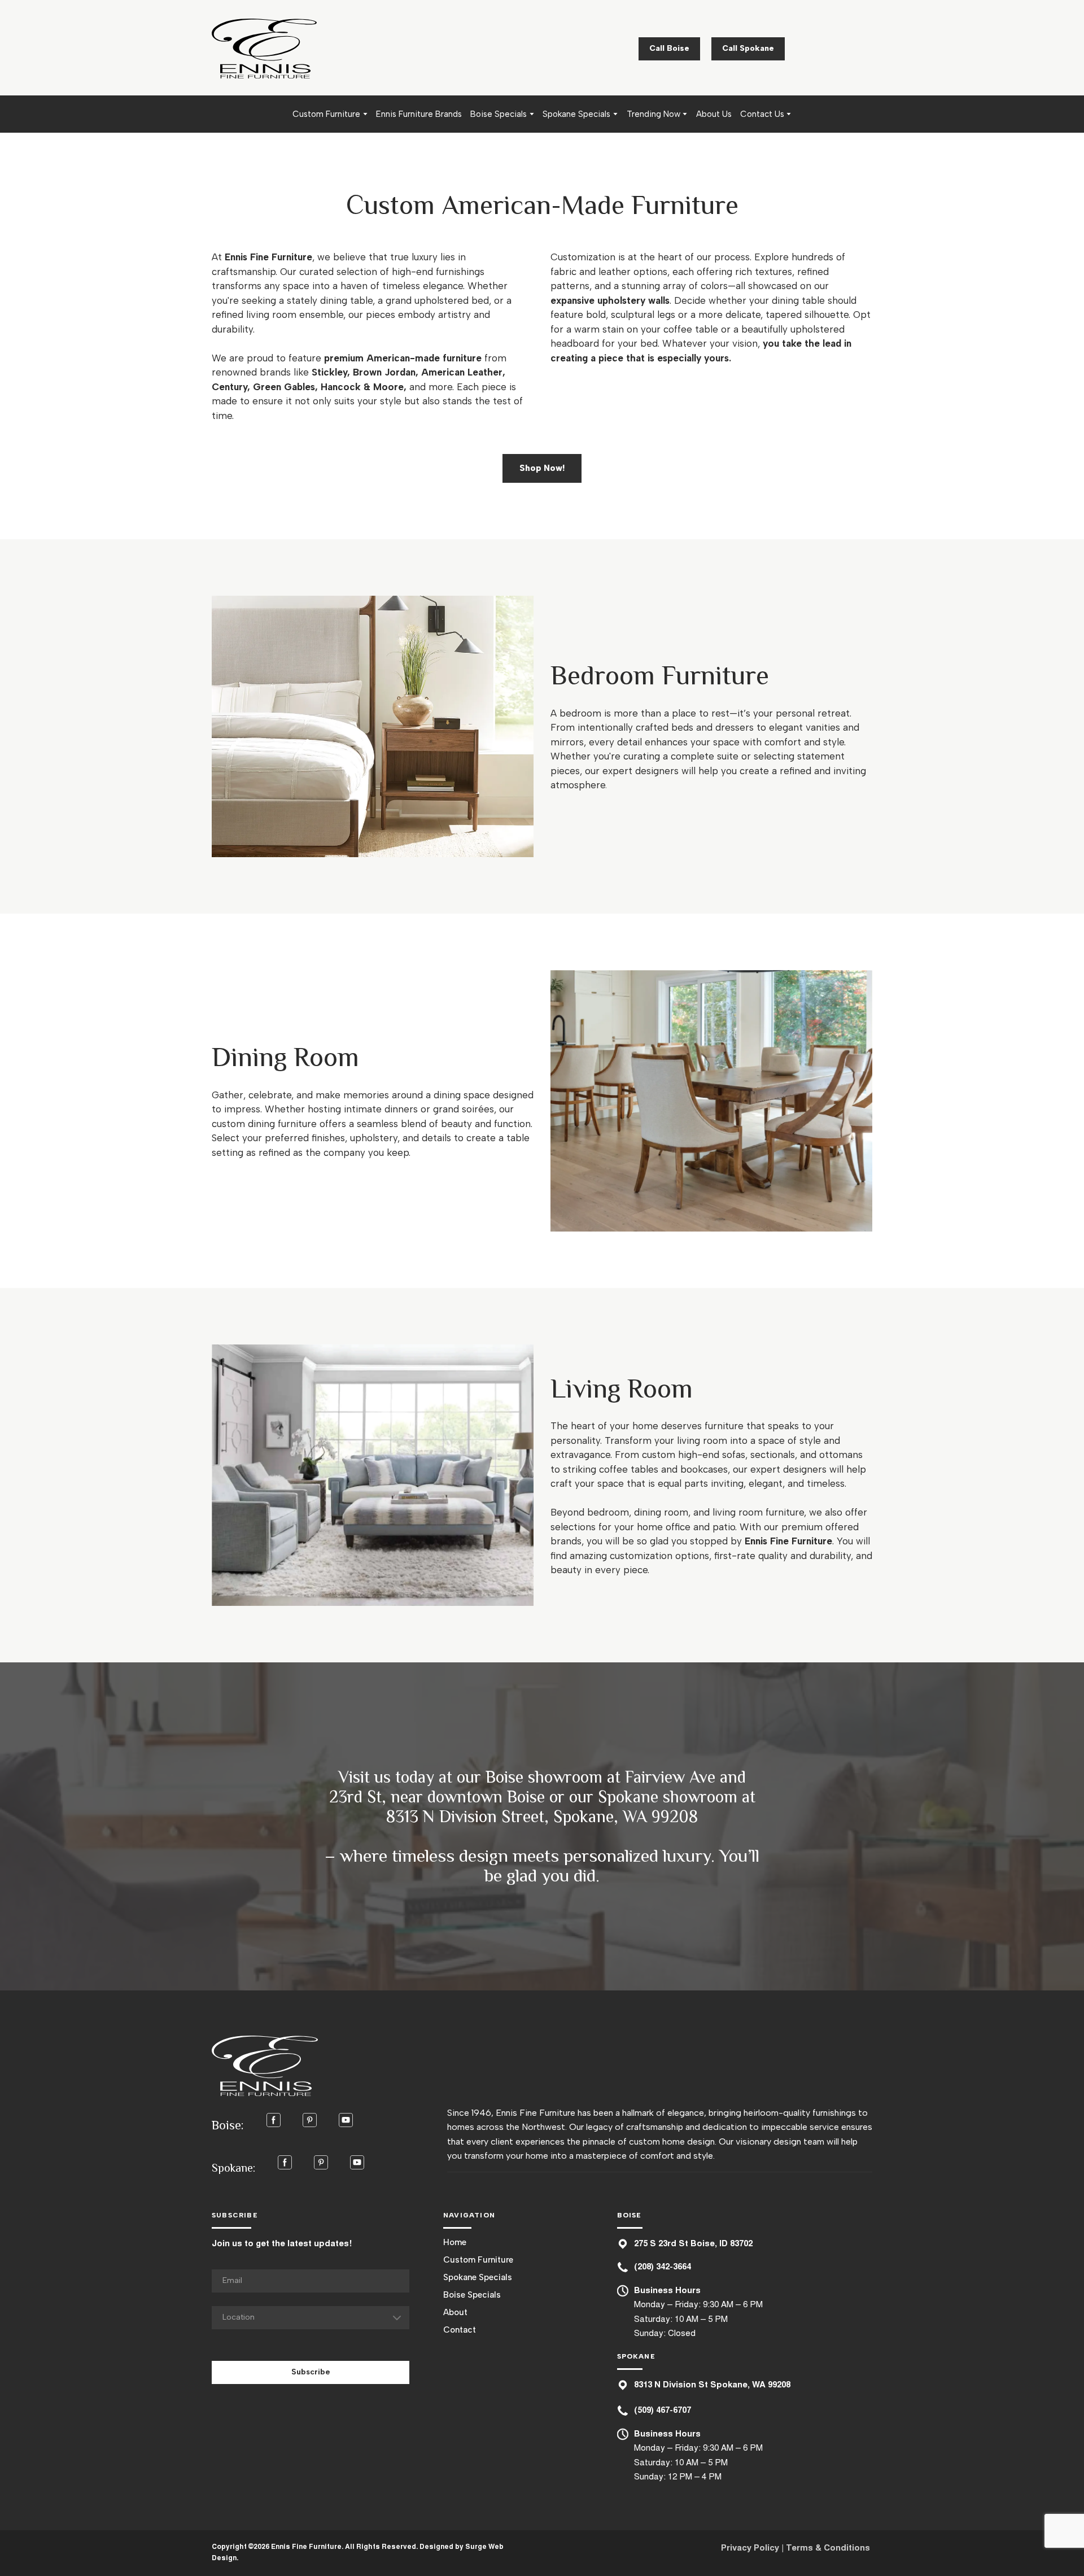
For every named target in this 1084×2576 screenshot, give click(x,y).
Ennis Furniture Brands (419, 114)
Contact (460, 2330)
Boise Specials (499, 114)
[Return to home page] (264, 49)
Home (455, 2242)
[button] (669, 49)
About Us (714, 114)
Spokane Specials (576, 114)
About (455, 2312)
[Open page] (373, 726)
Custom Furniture (326, 114)
